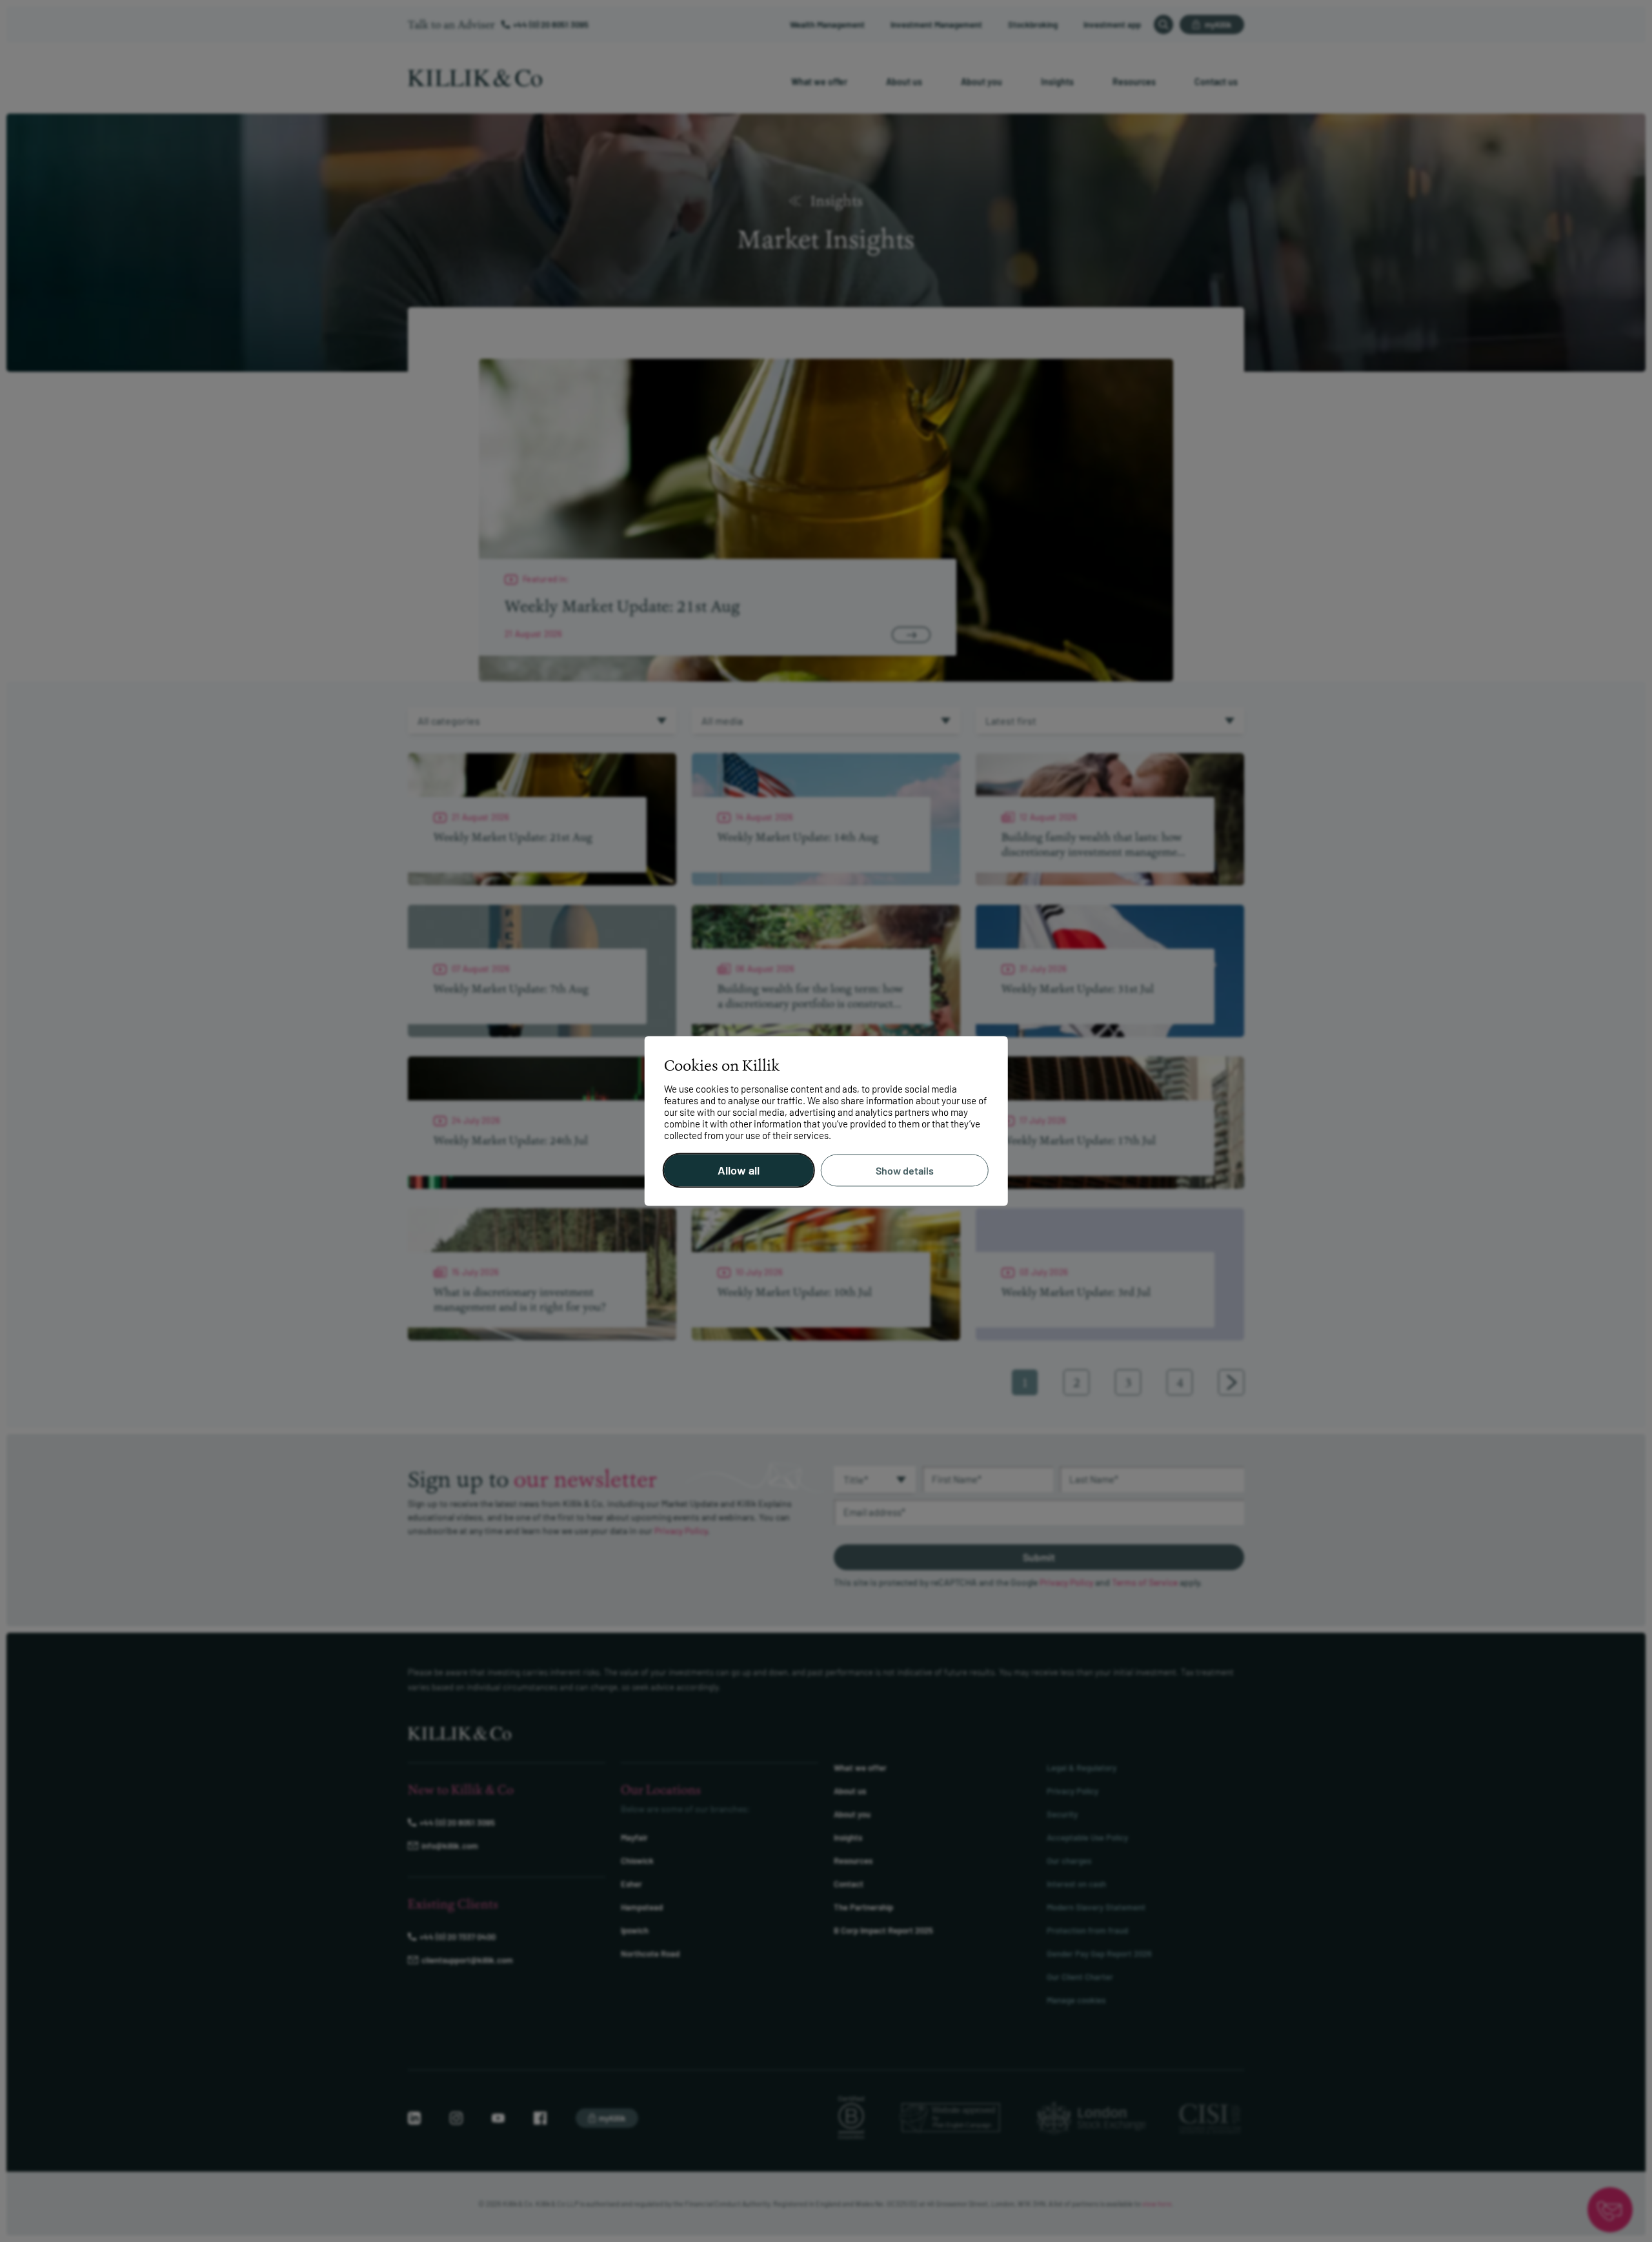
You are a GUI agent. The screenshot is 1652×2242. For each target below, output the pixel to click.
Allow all (739, 1171)
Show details (905, 1170)
